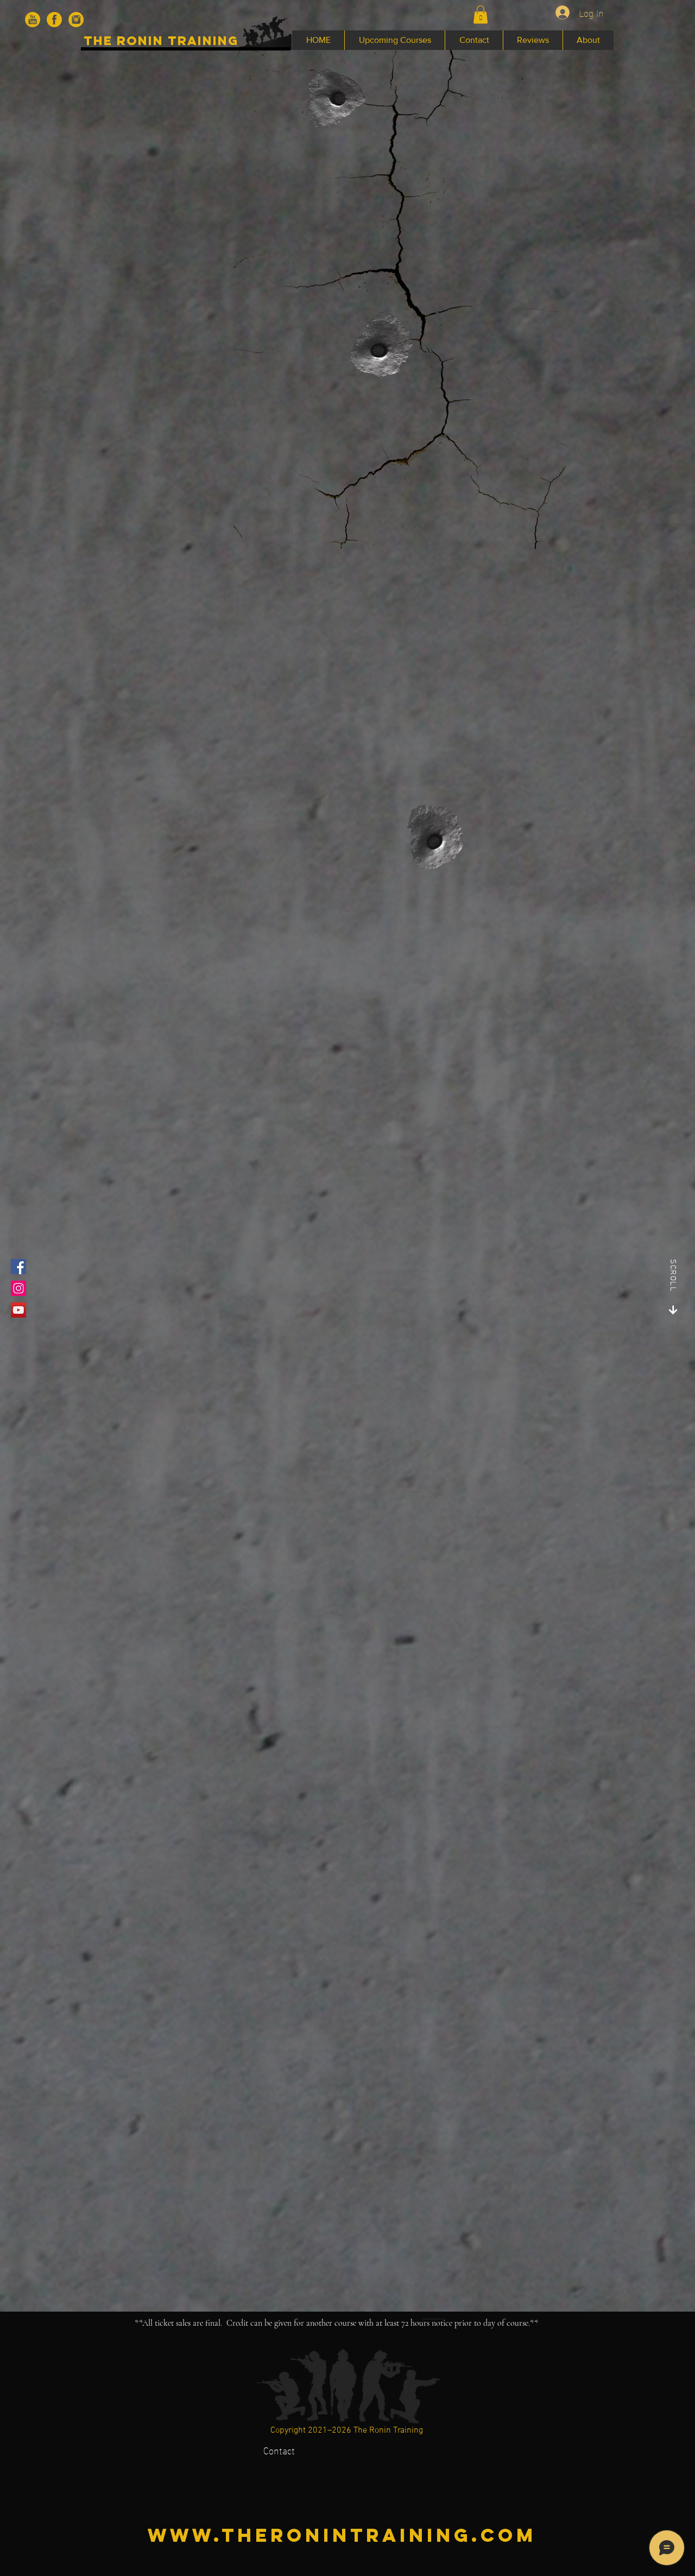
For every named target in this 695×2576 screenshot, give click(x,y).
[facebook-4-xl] (54, 20)
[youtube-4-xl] (33, 20)
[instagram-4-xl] (76, 20)
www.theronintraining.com (342, 2535)
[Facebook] (18, 1267)
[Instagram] (18, 1288)
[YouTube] (18, 1310)
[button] (481, 14)
